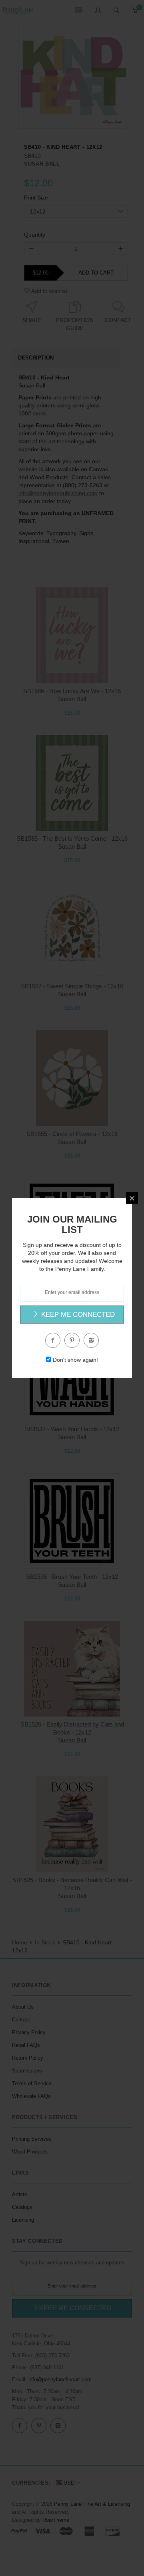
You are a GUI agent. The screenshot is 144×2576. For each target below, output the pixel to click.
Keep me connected (77, 1315)
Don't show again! (75, 1360)
